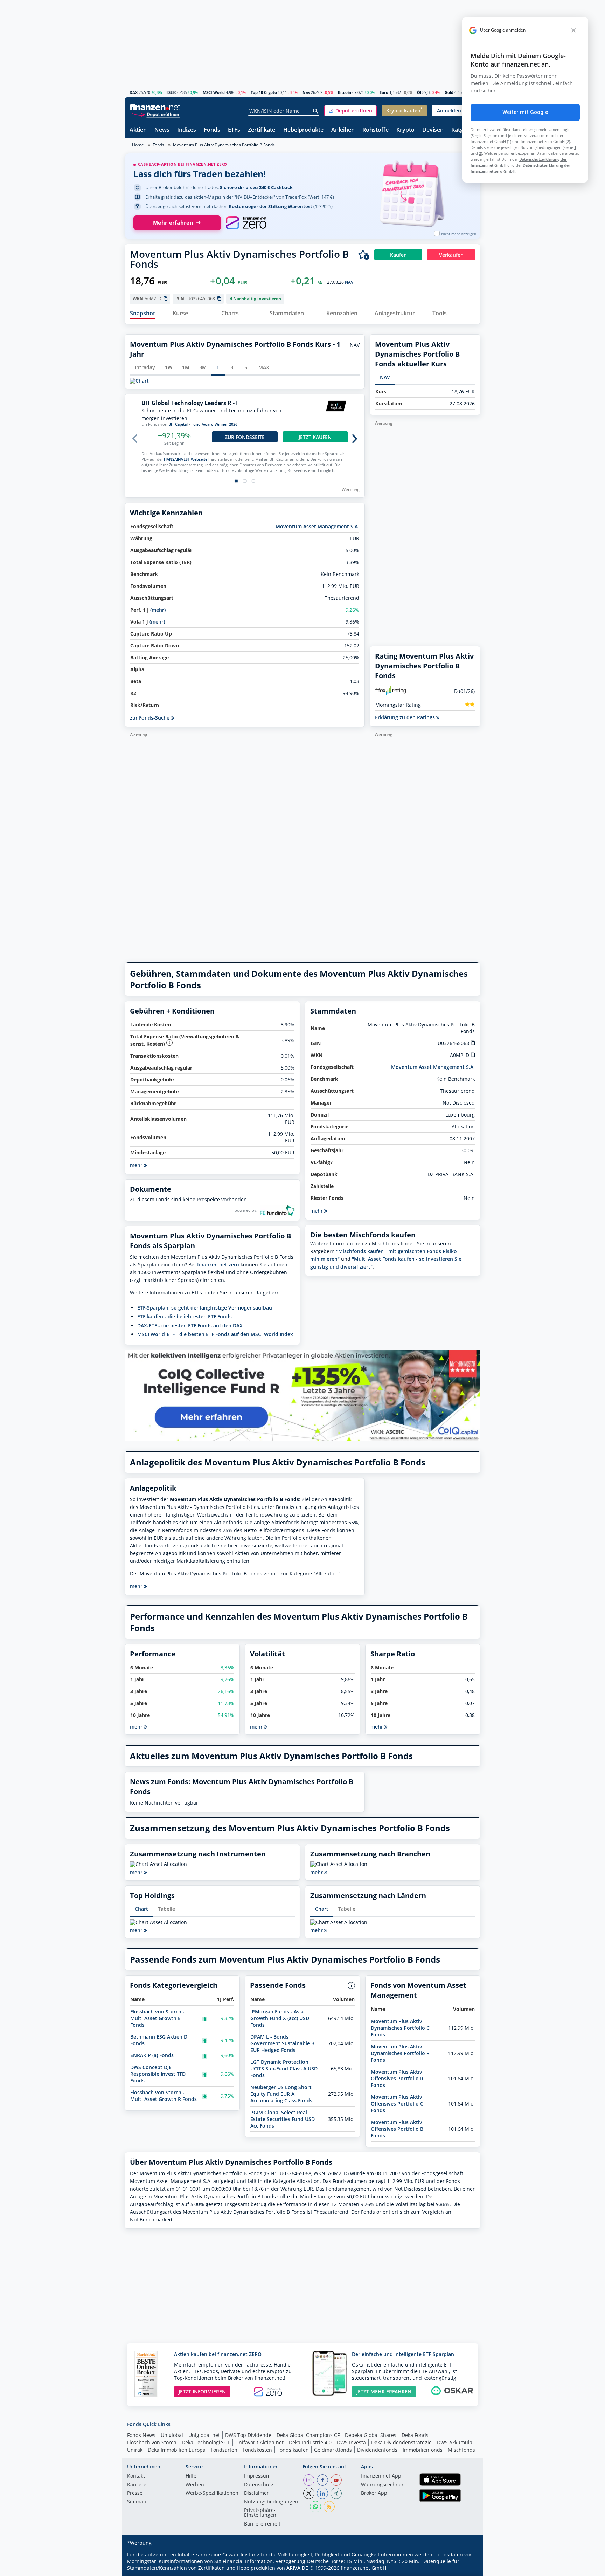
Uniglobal (172, 2435)
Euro (384, 92)
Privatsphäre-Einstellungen (260, 2513)
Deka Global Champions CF (308, 2435)
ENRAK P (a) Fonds (152, 2055)
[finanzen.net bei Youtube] (336, 2480)
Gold (449, 92)
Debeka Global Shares (371, 2435)
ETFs (234, 130)
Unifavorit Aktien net (259, 2442)
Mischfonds (461, 2450)
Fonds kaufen (293, 2450)
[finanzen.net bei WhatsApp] (315, 2507)
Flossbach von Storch (152, 2442)
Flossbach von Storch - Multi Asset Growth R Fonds (164, 2096)
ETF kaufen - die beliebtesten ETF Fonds (185, 1316)
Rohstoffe (375, 130)
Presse (135, 2493)
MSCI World (214, 92)
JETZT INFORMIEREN (202, 2392)
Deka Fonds (415, 2435)
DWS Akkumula (455, 2442)
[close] (573, 30)
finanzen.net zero (218, 1265)
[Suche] (316, 111)
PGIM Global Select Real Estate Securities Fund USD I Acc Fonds (284, 2119)
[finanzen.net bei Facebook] (322, 2480)
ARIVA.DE (297, 2568)
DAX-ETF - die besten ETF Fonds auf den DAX (190, 1325)
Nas (306, 92)
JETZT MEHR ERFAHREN (384, 2392)
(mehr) (158, 610)
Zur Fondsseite (245, 437)
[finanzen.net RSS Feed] (329, 2507)
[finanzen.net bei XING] (336, 2493)
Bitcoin (345, 92)
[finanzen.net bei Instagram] (309, 2480)
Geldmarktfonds (333, 2450)
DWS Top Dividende (248, 2435)
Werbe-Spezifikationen (212, 2493)
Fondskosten (257, 2450)
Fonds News (141, 2435)
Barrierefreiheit (262, 2524)
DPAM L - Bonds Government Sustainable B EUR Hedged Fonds (282, 2043)
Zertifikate (262, 130)
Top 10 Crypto (264, 92)
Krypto (405, 130)
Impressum (257, 2476)
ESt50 (171, 92)
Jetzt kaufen (315, 437)
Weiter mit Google (525, 112)
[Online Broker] (156, 114)
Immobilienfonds (423, 2450)
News (162, 130)
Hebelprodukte (303, 130)
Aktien (138, 130)
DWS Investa (351, 2442)
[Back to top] (466, 2568)
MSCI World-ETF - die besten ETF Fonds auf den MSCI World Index (215, 1334)
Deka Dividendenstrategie (401, 2442)
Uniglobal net (204, 2435)
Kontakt (136, 2476)
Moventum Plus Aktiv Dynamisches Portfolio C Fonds (400, 2028)
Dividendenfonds (377, 2450)
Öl (419, 92)
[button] (350, 111)
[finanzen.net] (155, 107)
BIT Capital (178, 424)
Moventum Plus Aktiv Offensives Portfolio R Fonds (397, 2078)
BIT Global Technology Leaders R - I (190, 403)
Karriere (137, 2485)
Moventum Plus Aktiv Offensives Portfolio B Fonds (397, 2129)
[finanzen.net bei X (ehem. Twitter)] (309, 2493)
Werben (195, 2485)
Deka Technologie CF (206, 2442)
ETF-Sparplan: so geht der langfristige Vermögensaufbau (205, 1308)
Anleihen (343, 130)
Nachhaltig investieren (257, 299)
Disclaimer (256, 2493)
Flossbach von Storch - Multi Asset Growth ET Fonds (157, 2018)
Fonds (212, 130)
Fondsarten (224, 2450)
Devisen (433, 130)
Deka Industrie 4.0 (310, 2442)
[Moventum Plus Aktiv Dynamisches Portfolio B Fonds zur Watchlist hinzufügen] (364, 255)
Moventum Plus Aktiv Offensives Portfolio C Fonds (397, 2104)
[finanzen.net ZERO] (246, 223)
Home (138, 145)
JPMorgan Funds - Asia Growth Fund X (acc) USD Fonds (280, 2018)
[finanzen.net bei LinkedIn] (322, 2493)
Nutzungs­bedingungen (271, 2502)
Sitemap (137, 2502)
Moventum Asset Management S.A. (317, 526)
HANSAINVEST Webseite (186, 459)
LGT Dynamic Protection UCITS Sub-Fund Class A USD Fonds (284, 2069)
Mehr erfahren (173, 223)
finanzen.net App (381, 2476)
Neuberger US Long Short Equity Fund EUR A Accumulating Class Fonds (281, 2094)
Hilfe (191, 2476)
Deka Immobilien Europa (177, 2450)
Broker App (374, 2493)
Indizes (187, 130)
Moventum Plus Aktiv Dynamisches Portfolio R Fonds (400, 2053)
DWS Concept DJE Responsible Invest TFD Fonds (158, 2074)
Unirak (135, 2450)
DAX (134, 92)
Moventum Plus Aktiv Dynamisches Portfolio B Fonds (224, 145)
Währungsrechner (382, 2485)
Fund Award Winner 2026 (214, 424)
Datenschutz (259, 2485)
